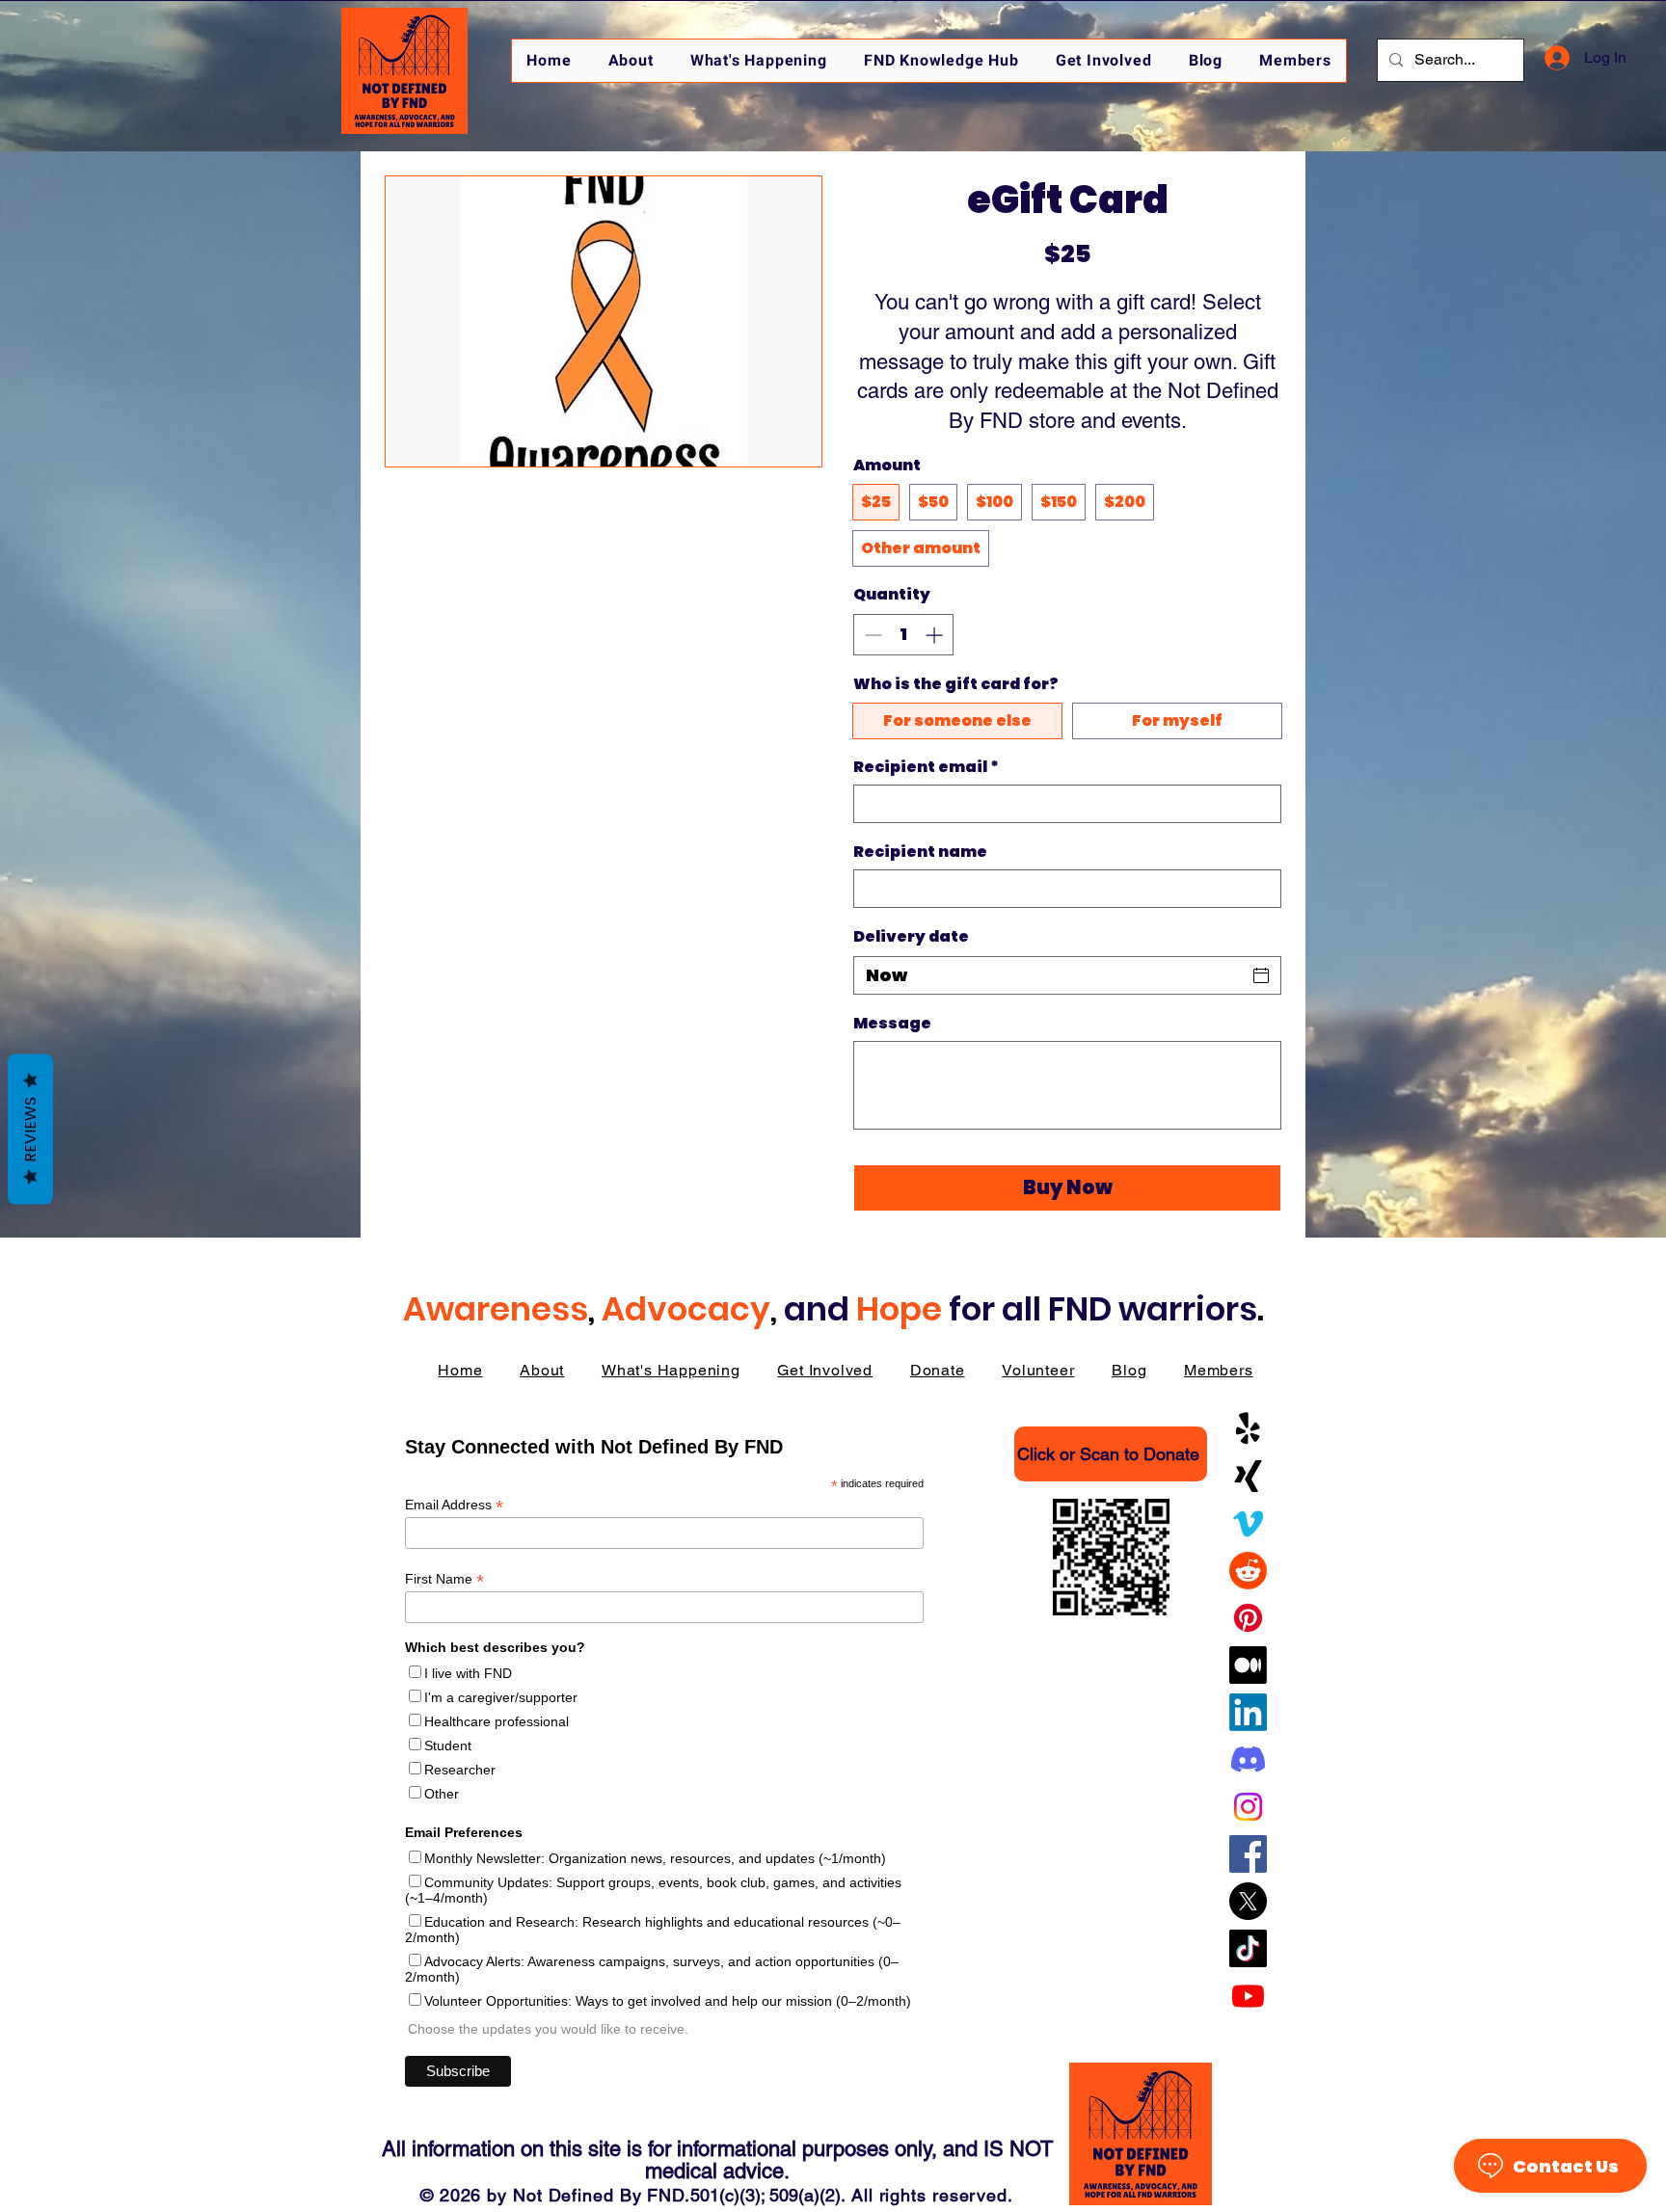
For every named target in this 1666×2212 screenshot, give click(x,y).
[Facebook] (1248, 1854)
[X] (1248, 1901)
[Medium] (1248, 1665)
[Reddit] (1248, 1571)
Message (892, 1024)
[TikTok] (1248, 1948)
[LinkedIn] (1248, 1712)
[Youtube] (1248, 1996)
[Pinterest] (1248, 1618)
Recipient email (926, 767)
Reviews (30, 1129)
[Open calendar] (1261, 975)
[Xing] (1248, 1476)
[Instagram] (1248, 1807)
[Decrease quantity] (871, 635)
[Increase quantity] (936, 635)
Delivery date (911, 936)
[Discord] (1248, 1759)
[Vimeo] (1248, 1523)
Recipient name (920, 852)
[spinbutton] (903, 635)
